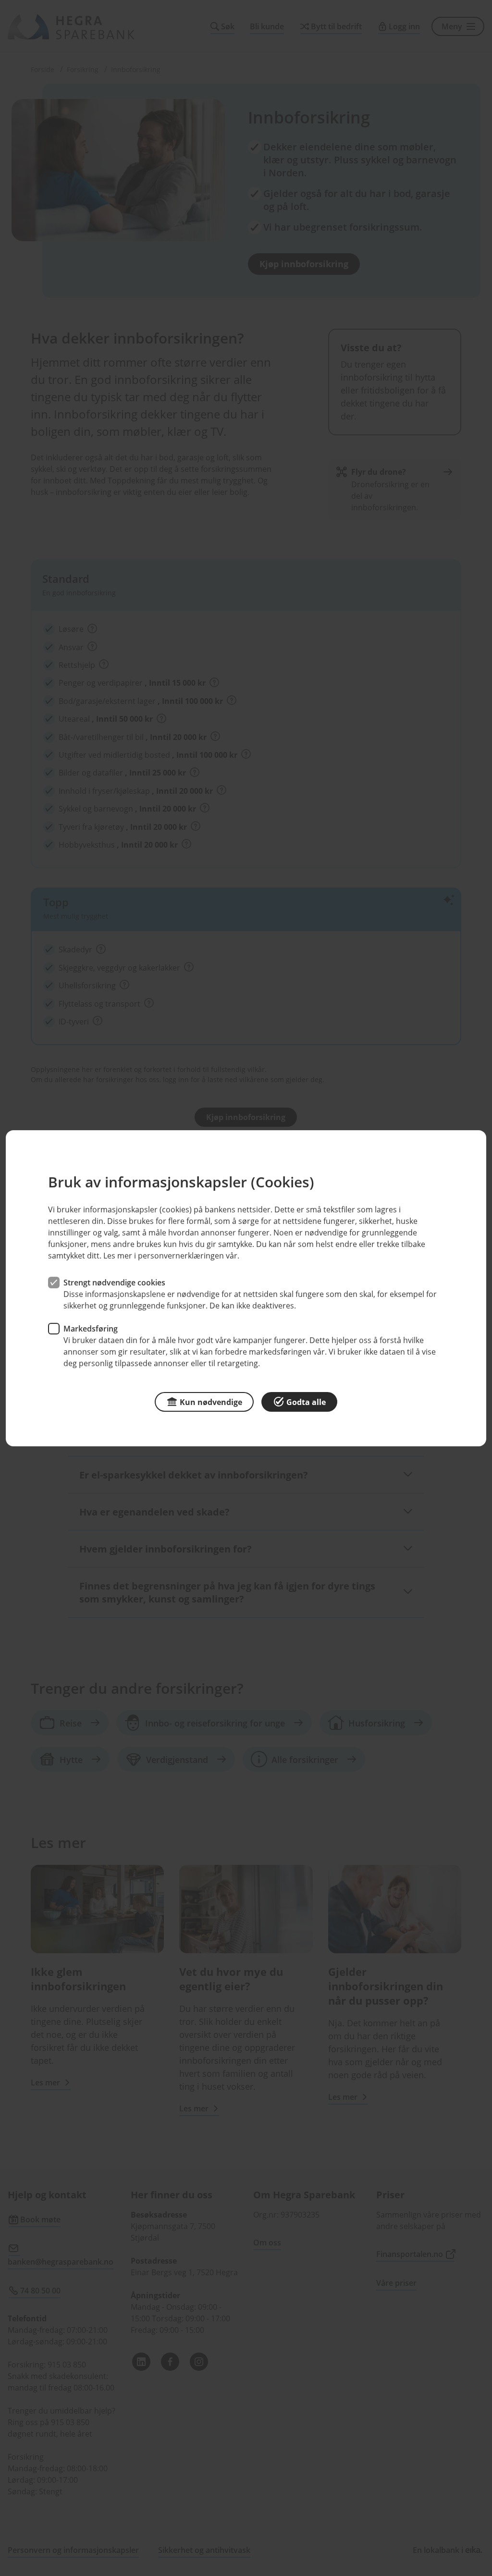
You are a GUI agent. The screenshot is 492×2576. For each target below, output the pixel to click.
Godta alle (306, 1402)
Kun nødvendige (211, 1402)
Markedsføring (91, 1328)
